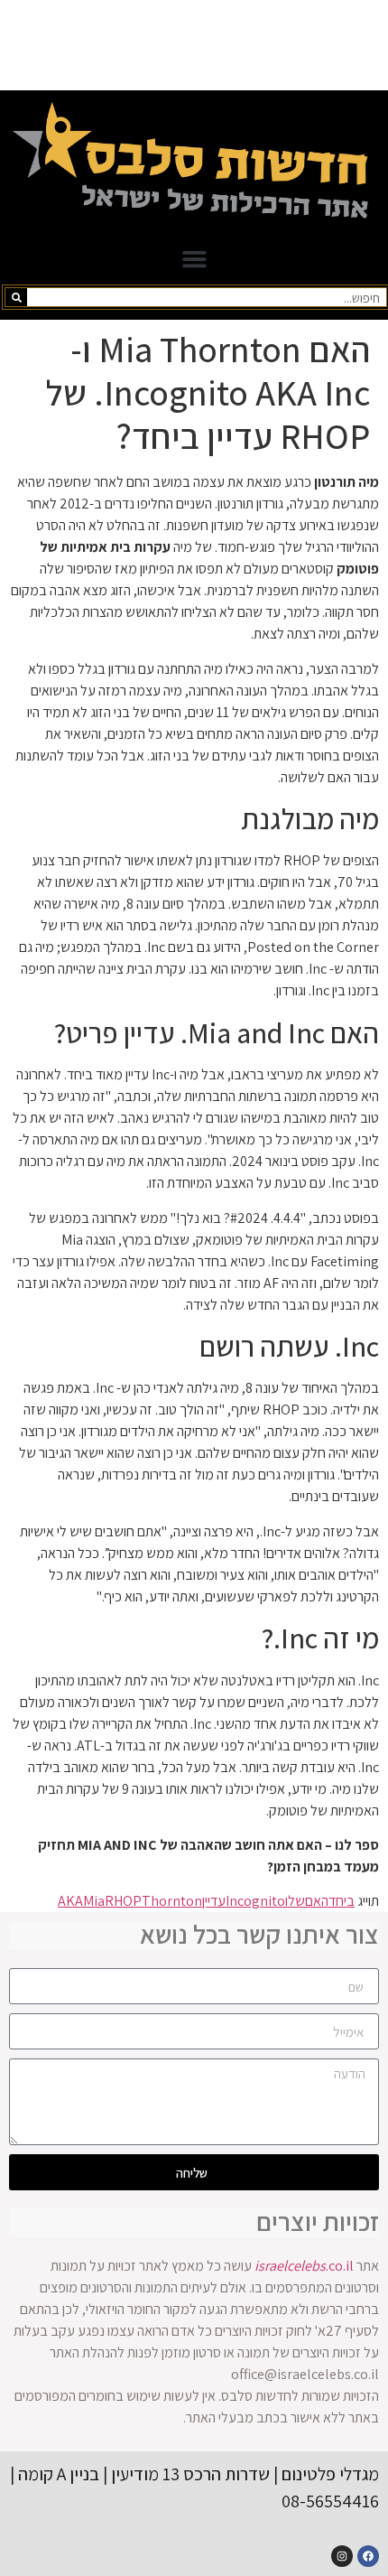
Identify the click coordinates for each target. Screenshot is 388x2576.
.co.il (304, 2266)
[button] (194, 259)
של (296, 1901)
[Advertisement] (194, 45)
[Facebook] (368, 2556)
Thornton (172, 1901)
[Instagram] (342, 2556)
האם (317, 1901)
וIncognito (257, 1901)
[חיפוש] (16, 297)
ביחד (342, 1901)
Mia (94, 1901)
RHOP (123, 1901)
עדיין (214, 1901)
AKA (70, 1901)
